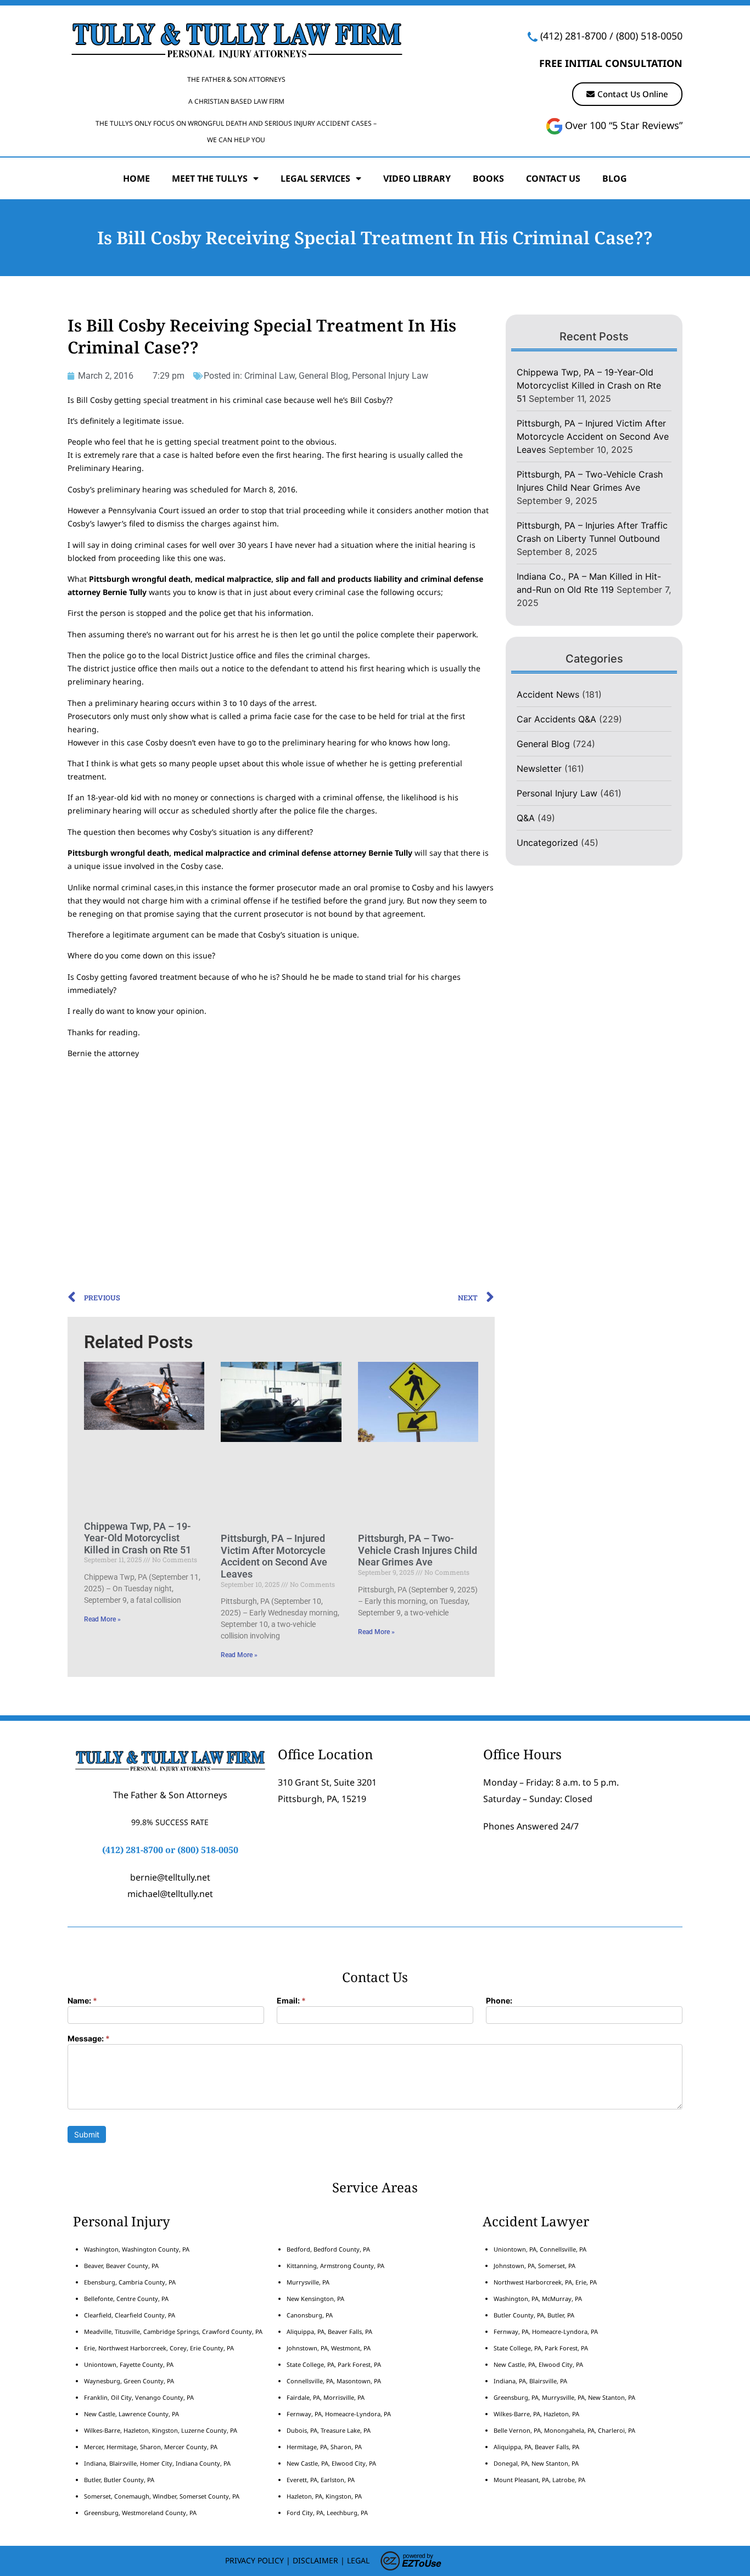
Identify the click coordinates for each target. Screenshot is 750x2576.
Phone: (499, 2001)
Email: (291, 2001)
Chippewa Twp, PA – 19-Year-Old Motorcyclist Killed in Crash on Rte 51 (138, 1538)
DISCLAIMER (315, 2560)
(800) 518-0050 (649, 36)
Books (488, 178)
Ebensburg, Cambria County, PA (130, 2282)
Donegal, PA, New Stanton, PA (536, 2463)
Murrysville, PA (308, 2282)
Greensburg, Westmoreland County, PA (140, 2513)
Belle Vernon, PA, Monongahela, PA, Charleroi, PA (564, 2430)
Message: (89, 2039)
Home (136, 178)
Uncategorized (547, 843)
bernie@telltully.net (170, 1877)
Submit (87, 2134)
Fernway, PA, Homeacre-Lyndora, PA (339, 2414)
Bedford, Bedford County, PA (328, 2249)
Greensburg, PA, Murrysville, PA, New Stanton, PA (564, 2397)
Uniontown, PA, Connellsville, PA (540, 2249)
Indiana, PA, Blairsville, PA (530, 2381)
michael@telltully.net (170, 1894)
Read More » (102, 1619)
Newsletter (539, 768)
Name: (82, 2001)
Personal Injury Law (390, 376)
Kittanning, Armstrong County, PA (335, 2266)
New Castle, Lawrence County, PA (131, 2414)
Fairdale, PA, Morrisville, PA (326, 2397)
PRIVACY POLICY (254, 2560)
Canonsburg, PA (310, 2315)
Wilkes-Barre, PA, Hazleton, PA (536, 2414)
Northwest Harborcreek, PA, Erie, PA (545, 2282)
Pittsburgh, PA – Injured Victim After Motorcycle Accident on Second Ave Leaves (274, 1556)
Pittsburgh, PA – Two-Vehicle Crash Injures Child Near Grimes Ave (418, 1550)
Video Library (417, 178)
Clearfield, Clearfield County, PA (130, 2315)
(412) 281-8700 (573, 36)
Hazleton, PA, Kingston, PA (324, 2496)
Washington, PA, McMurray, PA (538, 2299)
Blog (615, 178)
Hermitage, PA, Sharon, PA (324, 2447)
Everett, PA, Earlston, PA (321, 2480)
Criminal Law (270, 376)
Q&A (526, 818)
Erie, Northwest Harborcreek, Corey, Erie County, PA (159, 2348)
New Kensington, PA (315, 2299)
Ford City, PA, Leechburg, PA (328, 2513)
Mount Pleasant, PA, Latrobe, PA (540, 2480)
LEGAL (358, 2560)
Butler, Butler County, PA (119, 2480)
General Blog (323, 376)
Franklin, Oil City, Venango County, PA (139, 2397)
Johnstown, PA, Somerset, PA (534, 2266)
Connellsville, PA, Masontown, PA (334, 2381)
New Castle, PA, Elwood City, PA (331, 2463)
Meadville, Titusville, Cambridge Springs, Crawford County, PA (173, 2331)
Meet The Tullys (210, 178)
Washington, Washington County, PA (137, 2249)
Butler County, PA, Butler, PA (534, 2315)
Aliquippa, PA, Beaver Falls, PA (329, 2331)
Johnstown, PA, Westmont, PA (329, 2348)
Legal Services (315, 178)
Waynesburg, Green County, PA (129, 2381)
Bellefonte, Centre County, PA (126, 2299)
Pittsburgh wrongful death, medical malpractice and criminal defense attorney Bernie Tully (240, 853)
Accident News (548, 694)
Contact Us (553, 178)
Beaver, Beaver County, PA (121, 2266)
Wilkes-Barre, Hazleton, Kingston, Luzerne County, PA (161, 2430)
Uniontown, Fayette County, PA (129, 2364)
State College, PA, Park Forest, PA (334, 2364)
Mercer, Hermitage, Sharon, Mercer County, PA (151, 2447)
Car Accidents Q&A (556, 719)
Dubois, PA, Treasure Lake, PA (329, 2430)
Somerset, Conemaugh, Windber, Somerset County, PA (162, 2496)
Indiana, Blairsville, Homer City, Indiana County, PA (157, 2463)
